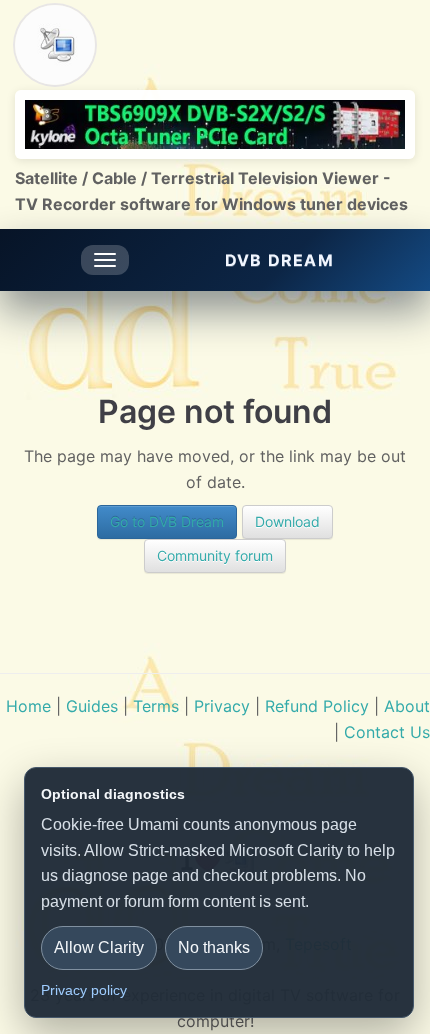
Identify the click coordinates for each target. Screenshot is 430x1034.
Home (28, 706)
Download (287, 521)
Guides (92, 706)
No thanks (214, 947)
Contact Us (387, 732)
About (407, 706)
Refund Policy (317, 706)
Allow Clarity (99, 947)
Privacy (222, 706)
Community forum (215, 555)
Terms (156, 706)
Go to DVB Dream (167, 521)
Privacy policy (84, 990)
